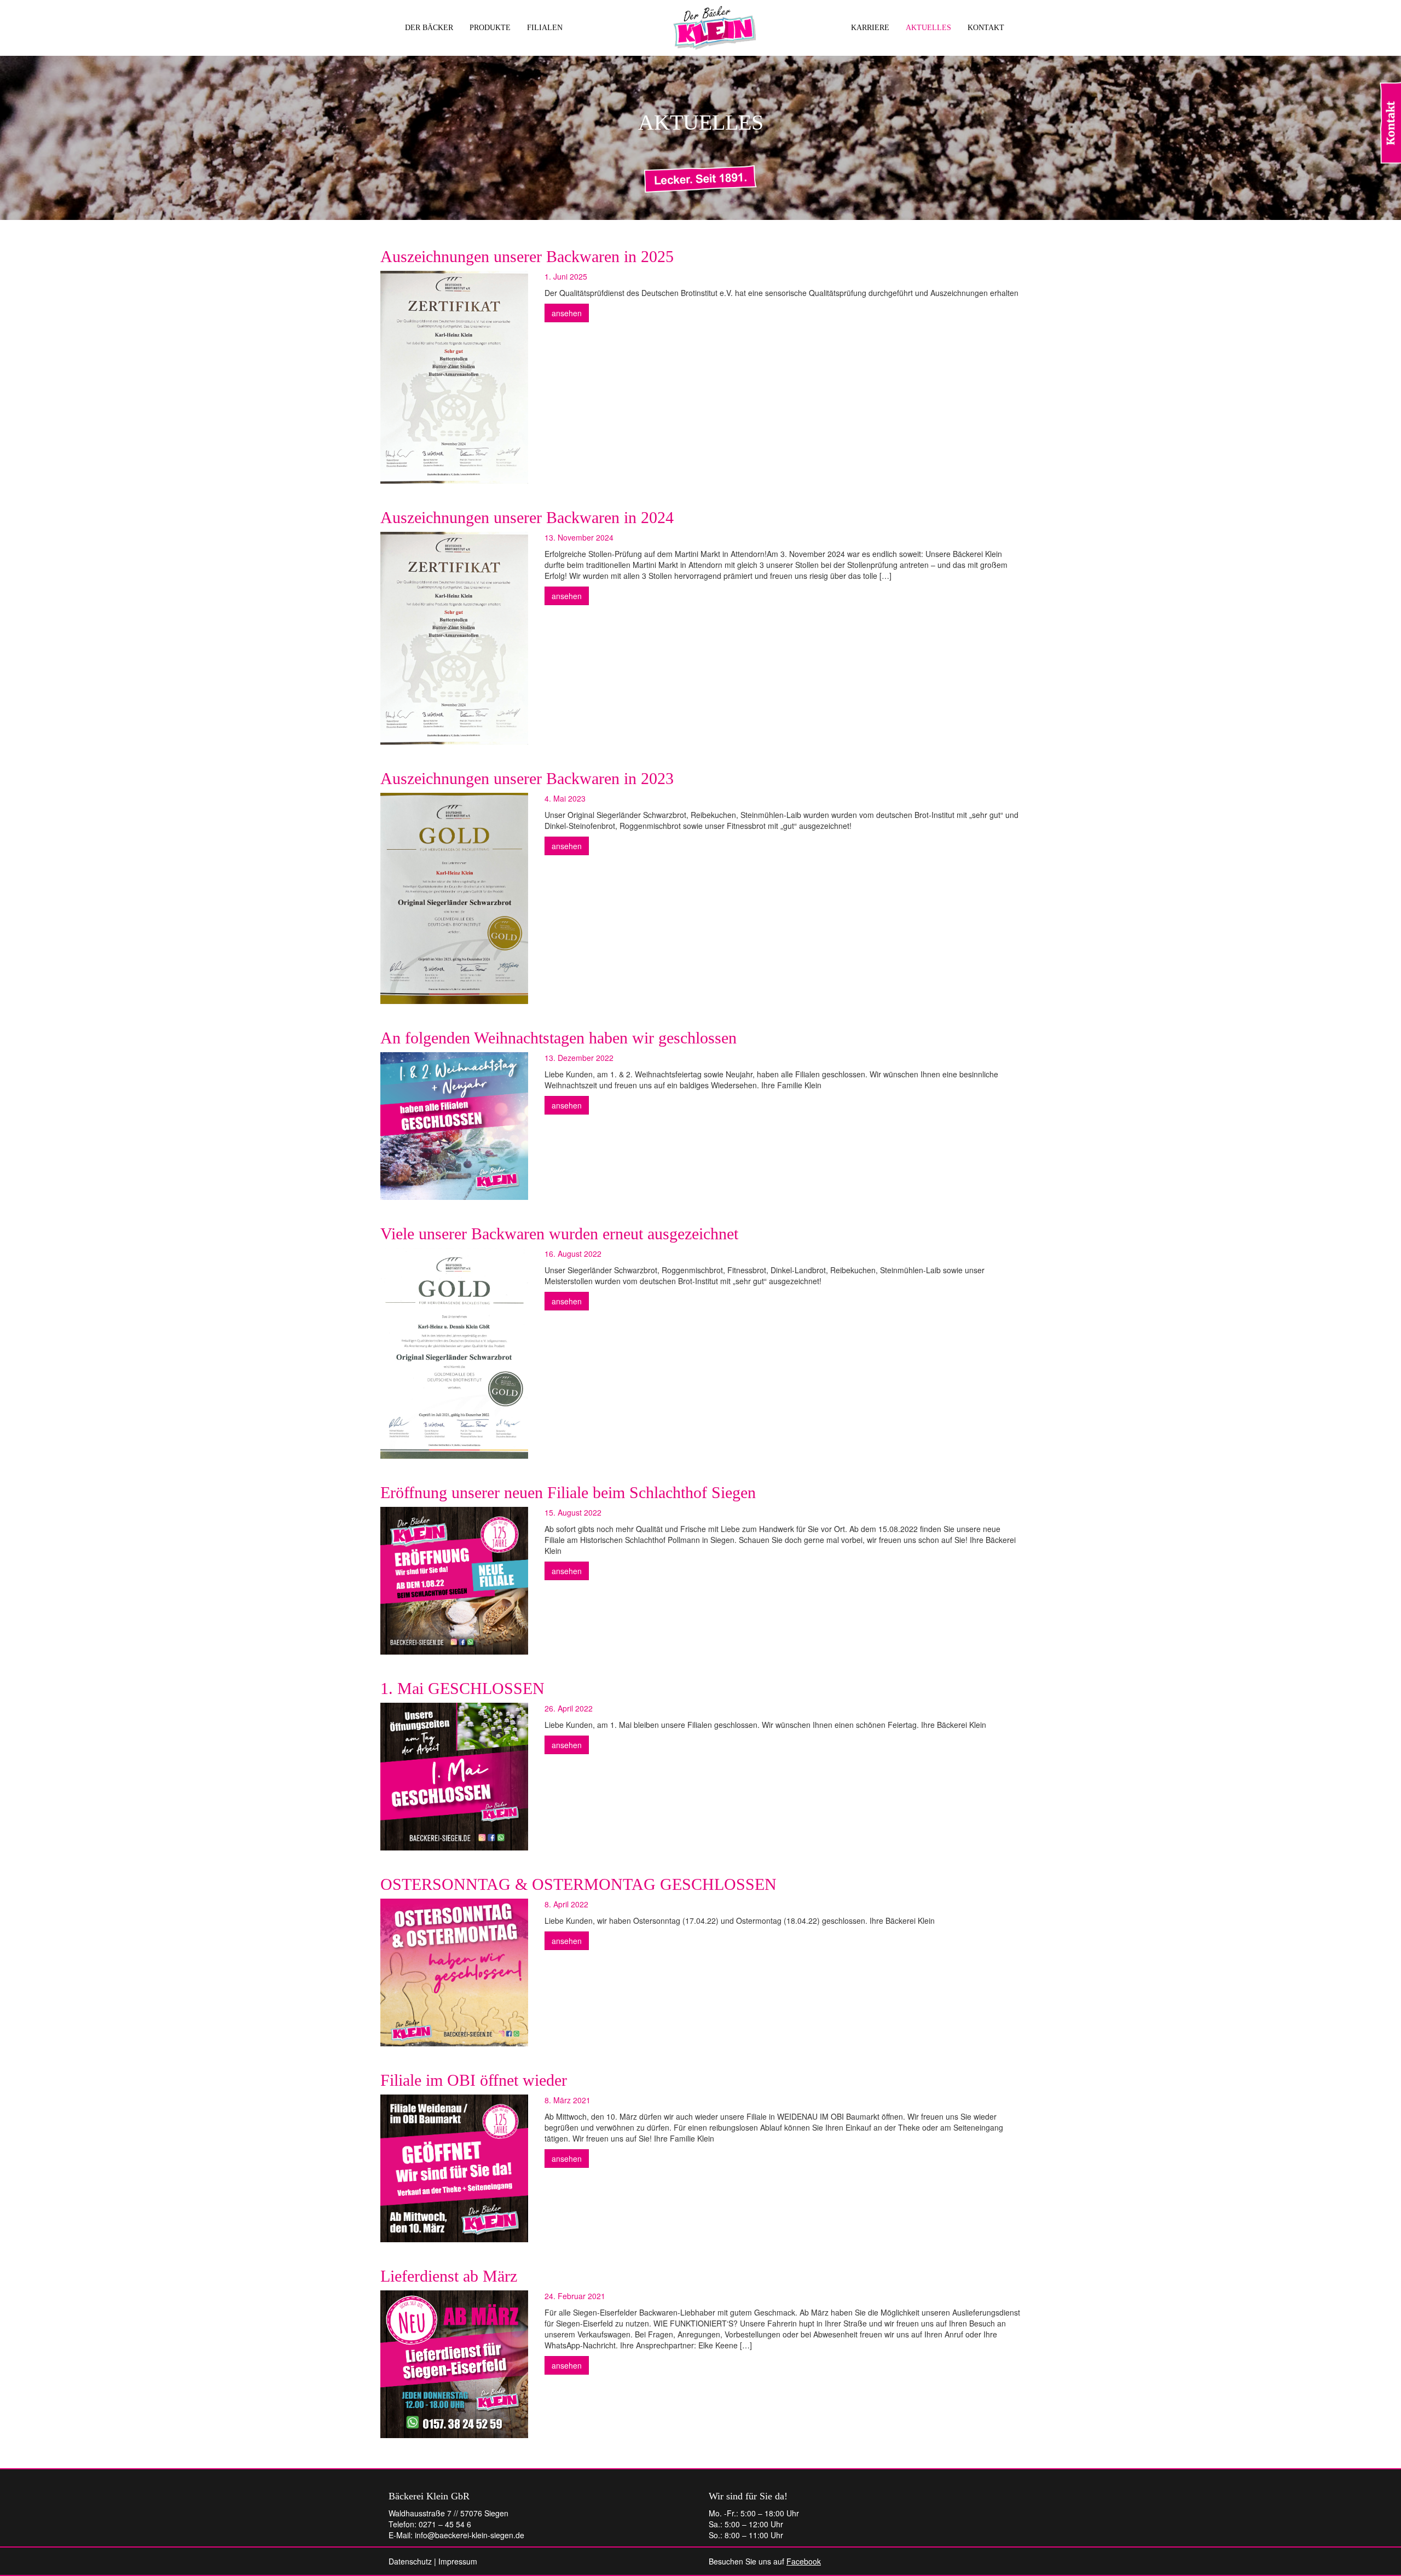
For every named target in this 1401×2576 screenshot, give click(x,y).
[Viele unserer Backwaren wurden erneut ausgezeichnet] (454, 1353)
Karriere (870, 28)
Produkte (490, 28)
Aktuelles (928, 28)
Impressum (458, 2561)
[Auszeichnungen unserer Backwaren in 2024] (454, 638)
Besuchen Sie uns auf (765, 2561)
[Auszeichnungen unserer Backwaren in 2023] (454, 898)
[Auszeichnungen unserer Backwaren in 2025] (454, 377)
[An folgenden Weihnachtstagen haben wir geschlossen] (454, 1126)
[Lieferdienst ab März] (454, 2364)
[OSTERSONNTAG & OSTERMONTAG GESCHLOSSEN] (454, 1972)
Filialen (545, 28)
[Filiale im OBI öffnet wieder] (454, 2168)
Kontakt (986, 28)
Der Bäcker (429, 28)
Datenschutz (410, 2561)
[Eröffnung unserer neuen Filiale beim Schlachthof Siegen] (454, 1581)
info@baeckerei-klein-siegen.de (470, 2535)
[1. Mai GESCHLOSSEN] (454, 1777)
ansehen (567, 313)
